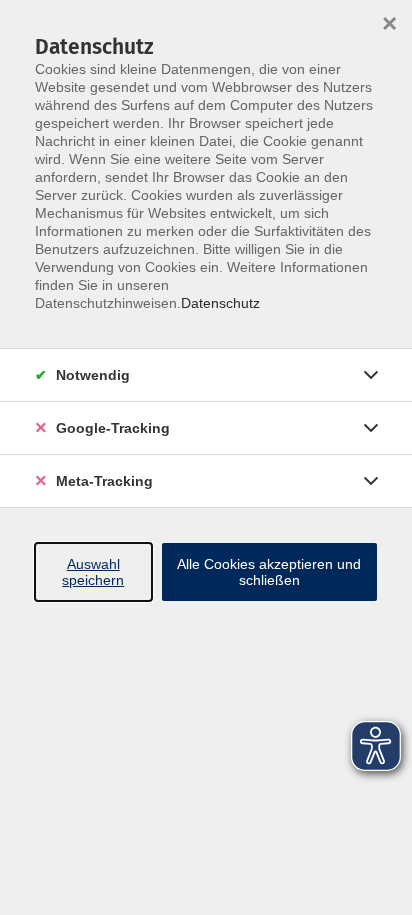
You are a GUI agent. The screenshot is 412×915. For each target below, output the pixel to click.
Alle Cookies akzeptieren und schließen (269, 572)
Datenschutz (220, 303)
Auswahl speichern (93, 572)
